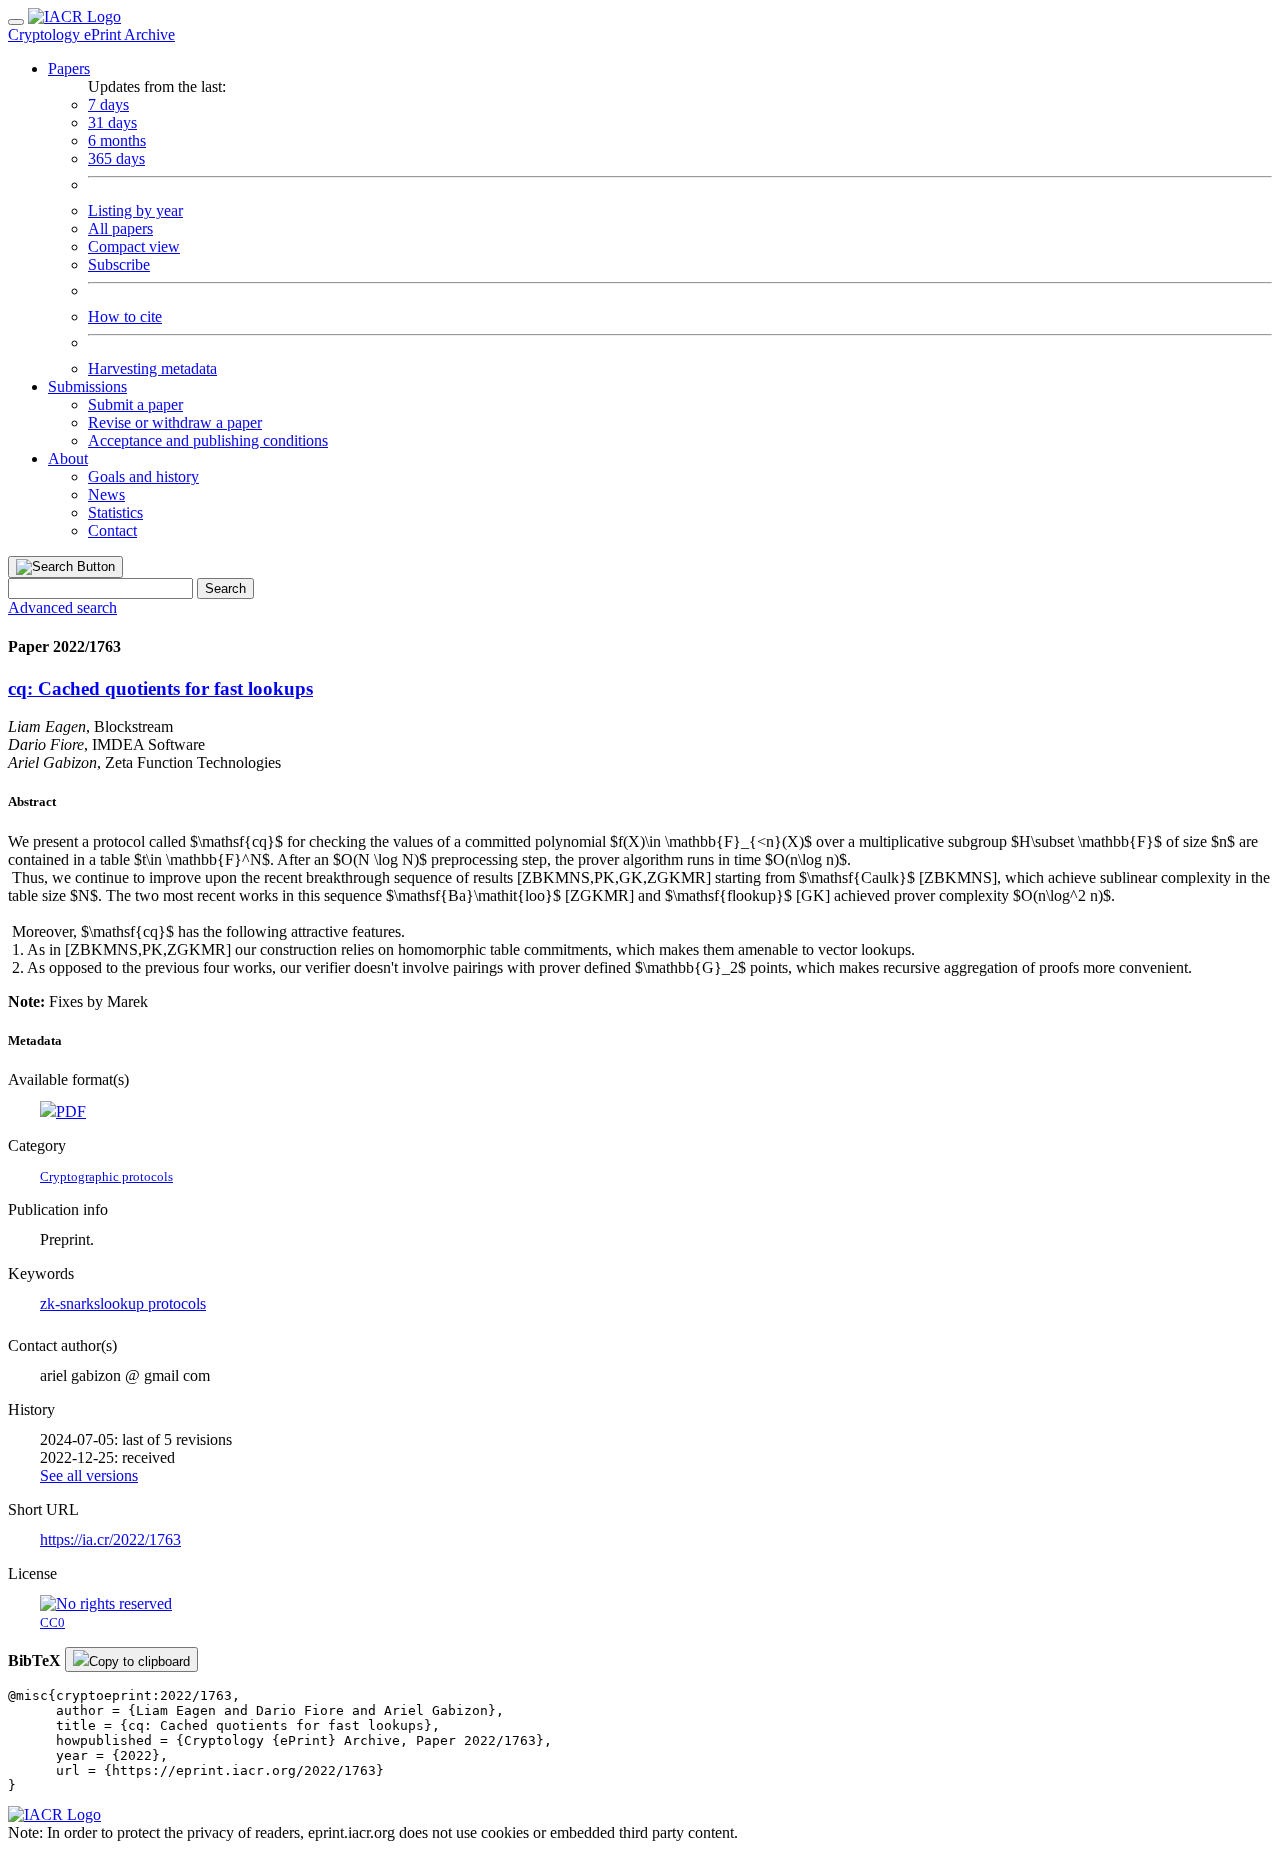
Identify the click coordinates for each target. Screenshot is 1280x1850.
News (106, 494)
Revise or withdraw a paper (175, 422)
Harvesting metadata (152, 368)
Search (225, 588)
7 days (108, 104)
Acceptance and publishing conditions (208, 440)
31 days (112, 122)
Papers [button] (69, 68)
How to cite (125, 316)
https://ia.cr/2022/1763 (110, 1539)
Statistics (115, 512)
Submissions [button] (87, 386)
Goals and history (143, 476)
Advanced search (62, 607)
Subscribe (119, 264)
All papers (120, 228)
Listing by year (135, 210)
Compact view (134, 246)
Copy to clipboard (139, 1661)
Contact (112, 530)
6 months (117, 140)
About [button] (68, 458)
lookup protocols (153, 1303)
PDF (71, 1111)
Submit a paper (135, 404)
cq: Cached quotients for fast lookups (160, 688)
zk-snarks (70, 1303)
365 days (116, 158)
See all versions (89, 1475)
